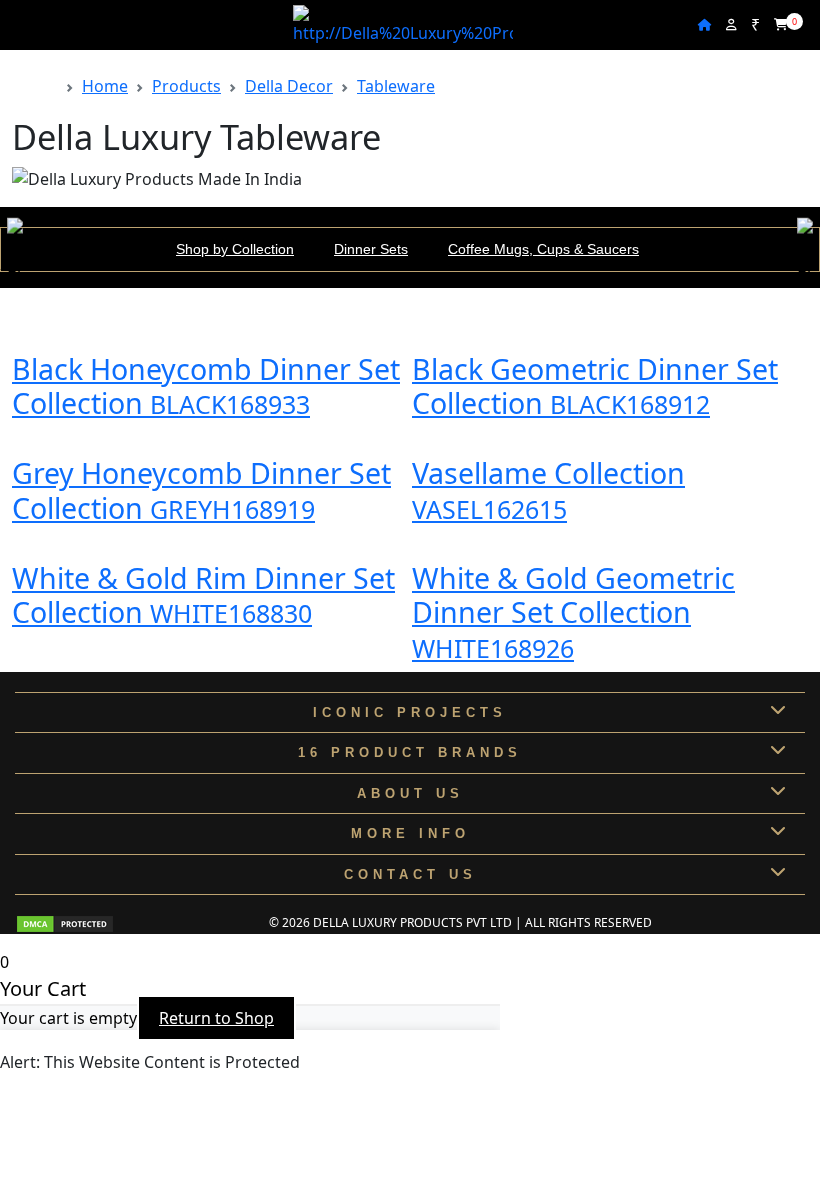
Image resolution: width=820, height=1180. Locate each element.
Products (186, 86)
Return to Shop (216, 1018)
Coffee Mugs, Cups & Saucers (543, 249)
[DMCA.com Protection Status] (65, 922)
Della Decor (289, 86)
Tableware (396, 86)
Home (105, 86)
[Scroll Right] (805, 249)
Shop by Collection (235, 249)
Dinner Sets (371, 249)
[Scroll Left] (14, 249)
